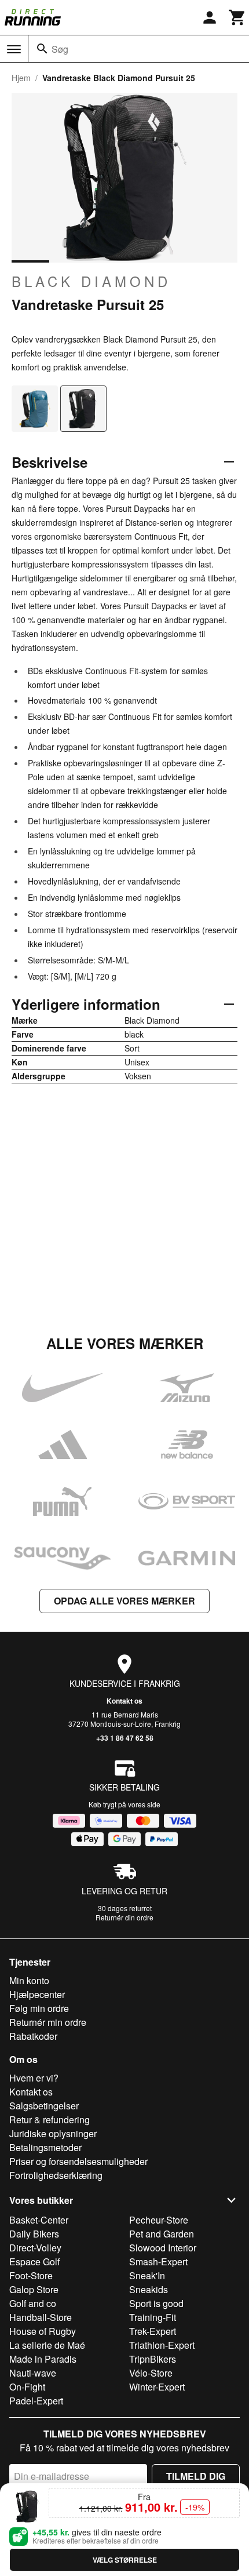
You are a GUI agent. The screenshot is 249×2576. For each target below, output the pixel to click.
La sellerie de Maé (47, 2345)
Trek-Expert (153, 2331)
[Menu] (14, 49)
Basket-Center (39, 2220)
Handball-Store (41, 2317)
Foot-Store (31, 2275)
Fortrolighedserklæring (56, 2175)
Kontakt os (124, 1701)
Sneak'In (147, 2275)
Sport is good (156, 2303)
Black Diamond (91, 281)
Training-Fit (153, 2317)
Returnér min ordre (48, 2022)
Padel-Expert (36, 2401)
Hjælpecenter (37, 1994)
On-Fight (27, 2387)
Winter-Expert (157, 2387)
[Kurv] (237, 17)
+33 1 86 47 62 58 (125, 1738)
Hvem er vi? (34, 2078)
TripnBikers (153, 2359)
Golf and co (33, 2303)
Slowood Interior (163, 2248)
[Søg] (42, 49)
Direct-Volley (35, 2248)
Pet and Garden (162, 2234)
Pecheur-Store (159, 2220)
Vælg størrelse (125, 2560)
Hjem (21, 78)
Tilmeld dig (196, 2476)
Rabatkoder (33, 2036)
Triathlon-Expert (162, 2345)
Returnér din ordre (124, 1917)
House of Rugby (43, 2331)
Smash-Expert (158, 2262)
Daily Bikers (34, 2234)
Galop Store (34, 2289)
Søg (60, 49)
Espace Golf (34, 2262)
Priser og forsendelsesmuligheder (78, 2161)
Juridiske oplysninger (53, 2133)
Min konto (29, 1980)
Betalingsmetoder (45, 2147)
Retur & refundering (50, 2120)
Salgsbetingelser (44, 2106)
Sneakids (149, 2289)
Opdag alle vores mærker (124, 1601)
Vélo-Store (151, 2373)
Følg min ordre (39, 2008)
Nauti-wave (33, 2373)
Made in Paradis (43, 2359)
